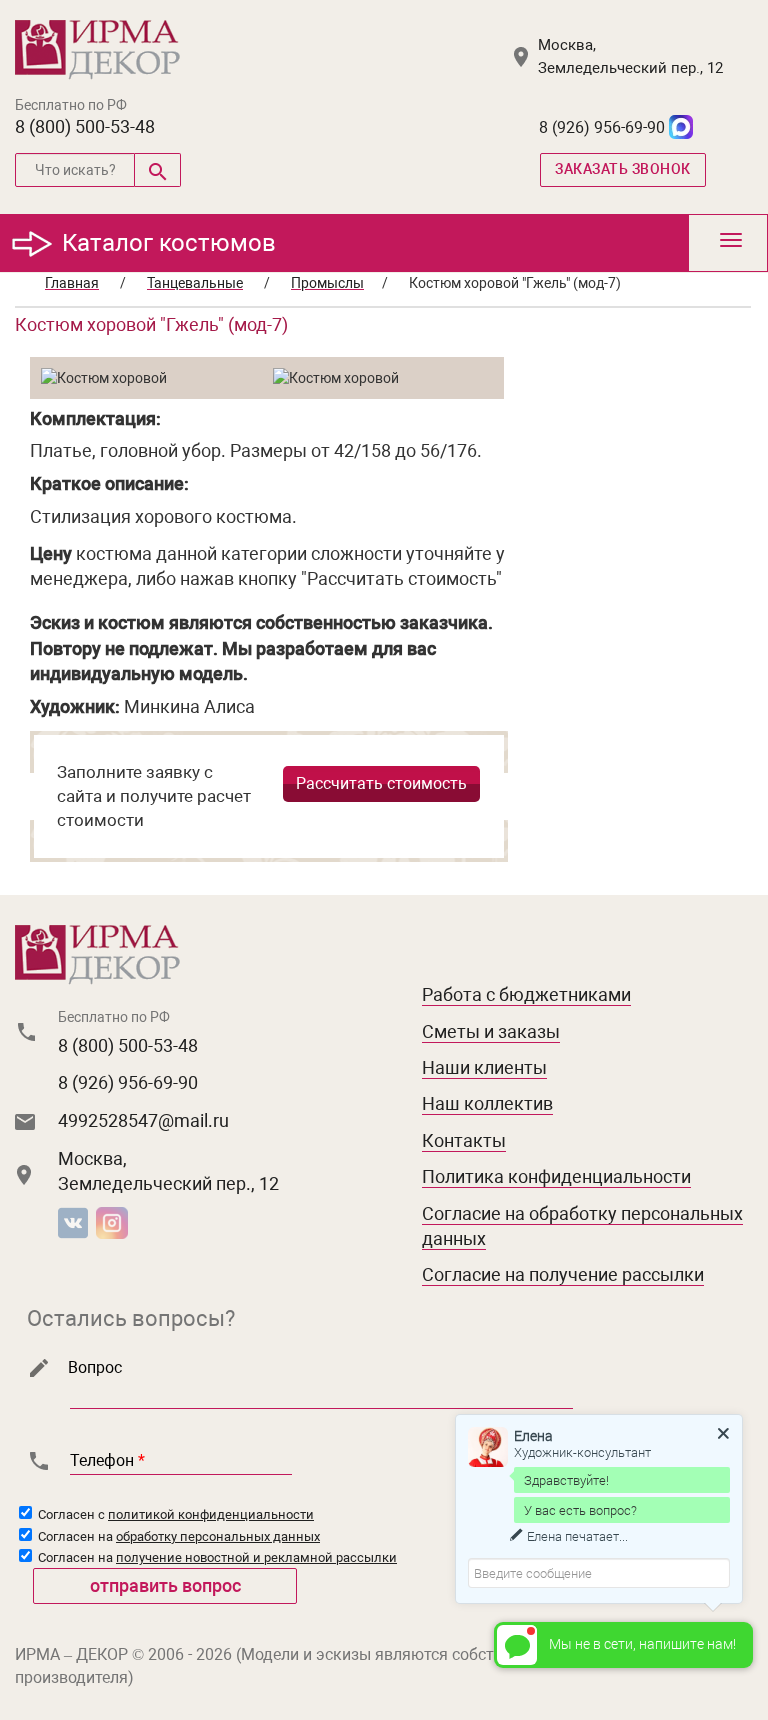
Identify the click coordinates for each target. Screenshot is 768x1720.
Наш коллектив (487, 1103)
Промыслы (327, 283)
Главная (72, 283)
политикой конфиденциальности (211, 1514)
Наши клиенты (484, 1067)
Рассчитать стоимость (381, 783)
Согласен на (177, 1536)
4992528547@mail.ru (143, 1120)
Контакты (464, 1140)
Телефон (107, 1460)
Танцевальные (195, 283)
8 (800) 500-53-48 (85, 126)
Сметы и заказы (491, 1031)
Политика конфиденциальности (556, 1176)
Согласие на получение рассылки (563, 1274)
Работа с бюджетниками (526, 994)
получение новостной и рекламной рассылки (256, 1557)
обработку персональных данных (218, 1536)
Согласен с (174, 1514)
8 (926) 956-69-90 (602, 127)
